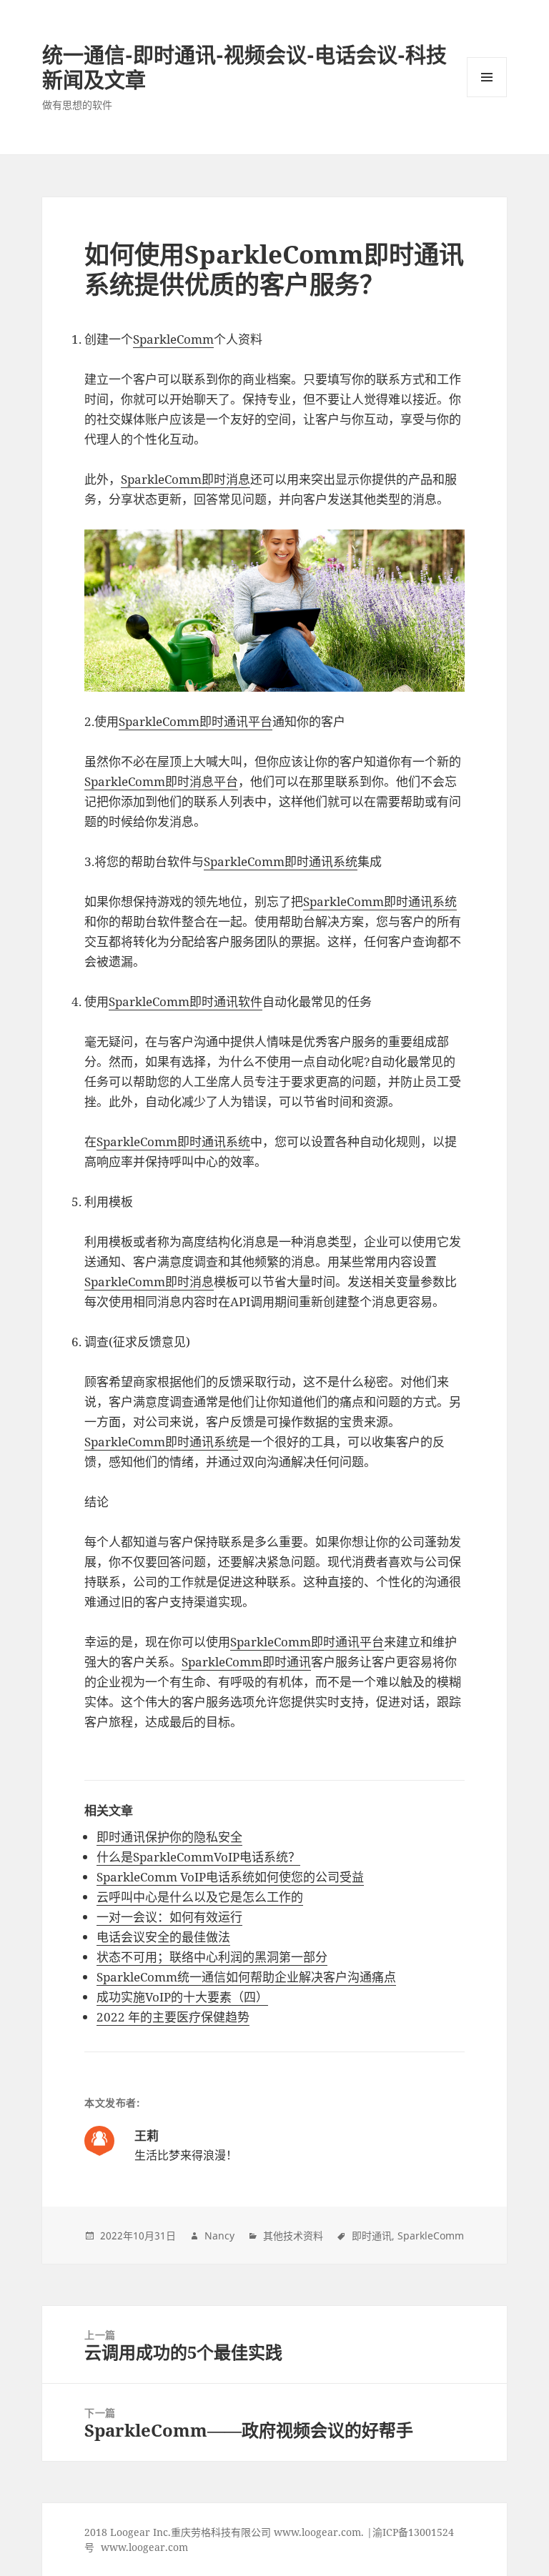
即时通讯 (372, 2236)
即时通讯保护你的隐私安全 (169, 1837)
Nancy (219, 2236)
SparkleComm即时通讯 (246, 1662)
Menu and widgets (487, 97)
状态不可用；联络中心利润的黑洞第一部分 (212, 1957)
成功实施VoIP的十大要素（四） (182, 1997)
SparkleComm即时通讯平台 (196, 721)
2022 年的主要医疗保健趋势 (173, 2017)
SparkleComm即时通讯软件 (186, 1001)
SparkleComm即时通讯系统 (281, 861)
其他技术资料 (293, 2236)
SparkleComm (173, 339)
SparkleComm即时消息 (186, 479)
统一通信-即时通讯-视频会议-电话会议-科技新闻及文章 (244, 67)
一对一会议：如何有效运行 (169, 1917)
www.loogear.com (144, 2547)
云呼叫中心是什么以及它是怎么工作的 (200, 1897)
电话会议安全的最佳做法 (163, 1937)
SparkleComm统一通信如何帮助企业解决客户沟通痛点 (246, 1977)
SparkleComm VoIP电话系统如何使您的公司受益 (230, 1877)
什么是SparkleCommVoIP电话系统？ (198, 1857)
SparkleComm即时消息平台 (161, 781)
